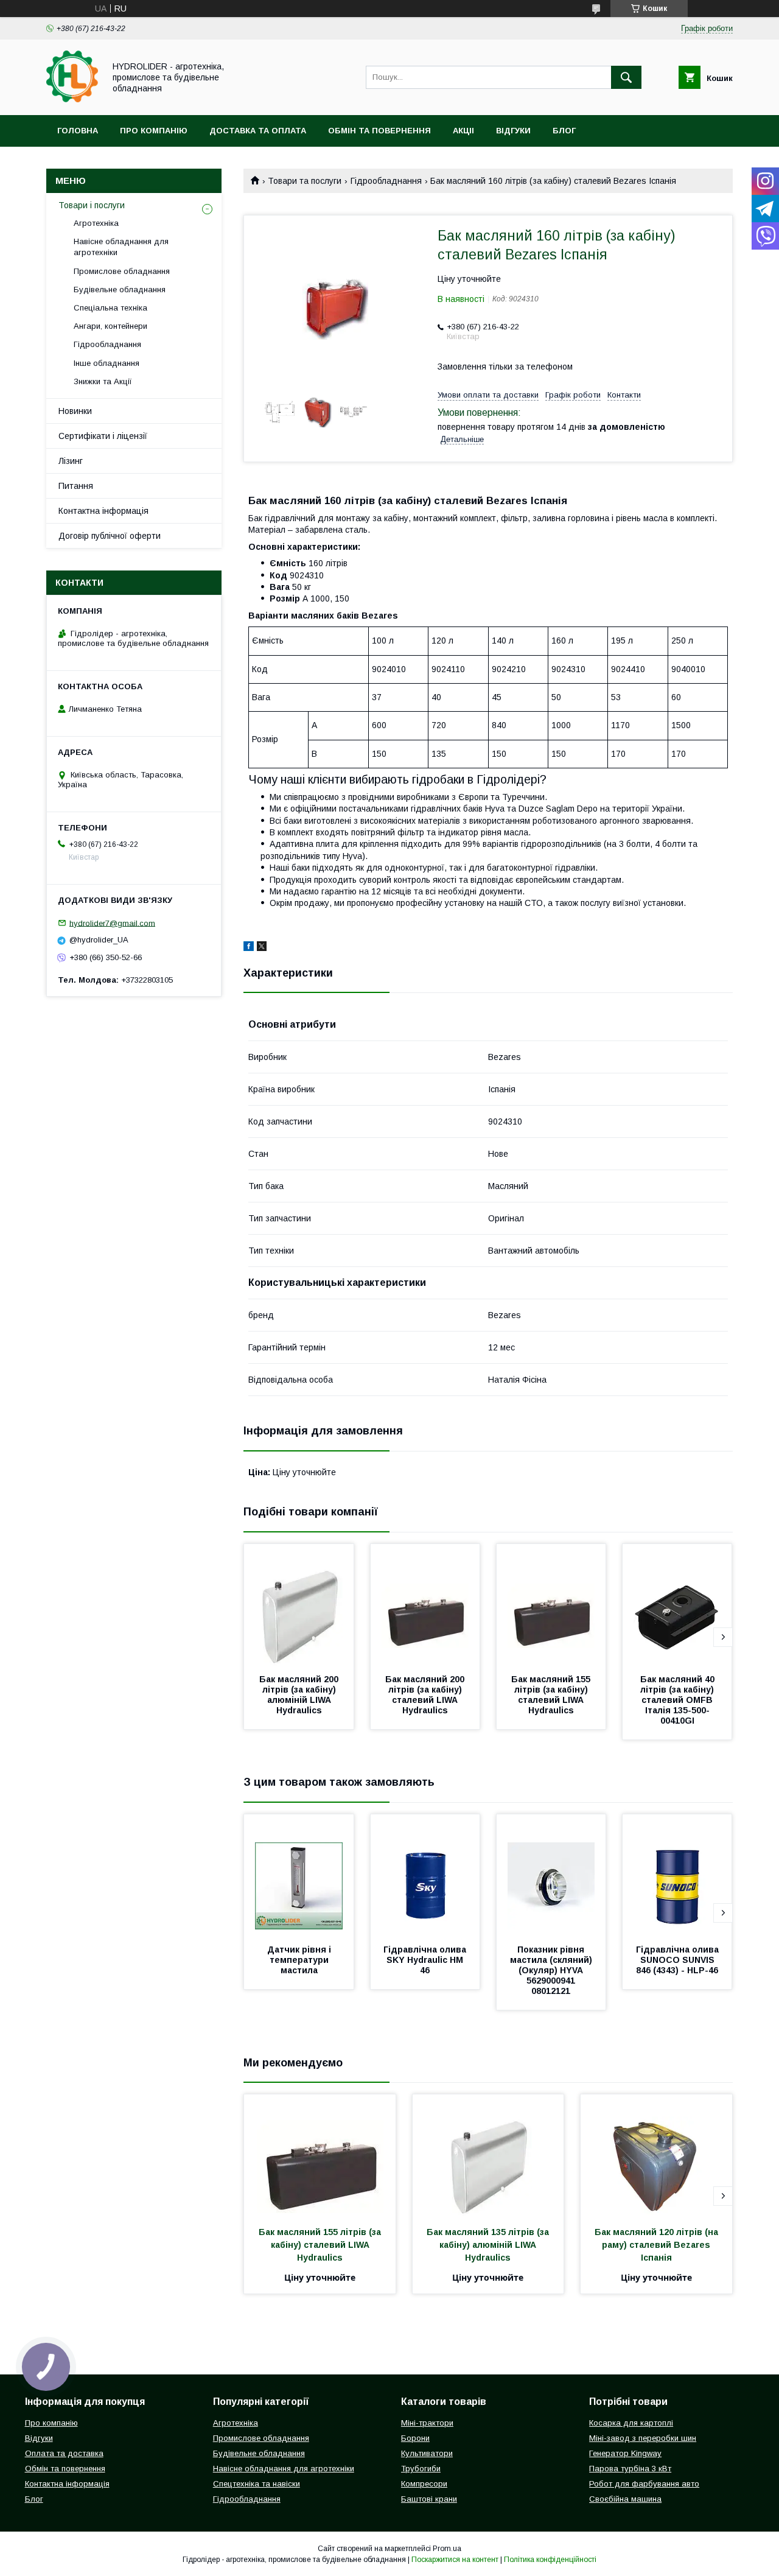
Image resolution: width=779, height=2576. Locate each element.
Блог (564, 131)
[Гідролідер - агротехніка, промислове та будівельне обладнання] (72, 99)
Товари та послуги (305, 181)
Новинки (75, 411)
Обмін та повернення (379, 131)
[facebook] (249, 948)
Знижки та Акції (103, 381)
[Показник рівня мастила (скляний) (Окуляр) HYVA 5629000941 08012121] (551, 1875)
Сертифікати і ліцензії (103, 436)
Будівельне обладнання (120, 290)
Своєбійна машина (625, 2499)
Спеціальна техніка (110, 308)
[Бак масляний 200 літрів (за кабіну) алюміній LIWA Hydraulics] (299, 1605)
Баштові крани (429, 2499)
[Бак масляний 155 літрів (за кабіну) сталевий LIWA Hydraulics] (551, 1605)
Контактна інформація (103, 511)
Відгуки (513, 131)
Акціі (463, 131)
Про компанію (154, 131)
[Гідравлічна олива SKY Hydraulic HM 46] (425, 1875)
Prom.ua (447, 2549)
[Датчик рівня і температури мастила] (299, 1875)
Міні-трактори (427, 2423)
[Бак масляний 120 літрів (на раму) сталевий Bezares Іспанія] (656, 2155)
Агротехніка (96, 223)
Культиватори (427, 2453)
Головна (78, 131)
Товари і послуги (92, 205)
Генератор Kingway (625, 2453)
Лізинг (71, 461)
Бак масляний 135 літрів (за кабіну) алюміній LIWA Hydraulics (489, 2245)
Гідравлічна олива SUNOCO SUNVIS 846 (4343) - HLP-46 (679, 1960)
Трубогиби (421, 2469)
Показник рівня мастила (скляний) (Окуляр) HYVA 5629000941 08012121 (552, 1970)
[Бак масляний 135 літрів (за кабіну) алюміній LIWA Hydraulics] (488, 2155)
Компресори (424, 2484)
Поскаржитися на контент (455, 2560)
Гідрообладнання (386, 181)
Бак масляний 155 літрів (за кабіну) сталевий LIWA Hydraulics (552, 1695)
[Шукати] (626, 77)
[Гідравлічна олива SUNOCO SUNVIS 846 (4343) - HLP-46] (677, 1875)
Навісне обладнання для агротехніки (121, 247)
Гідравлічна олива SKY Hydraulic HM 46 (426, 1960)
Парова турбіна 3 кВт (630, 2469)
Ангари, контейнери (110, 326)
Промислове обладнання (122, 271)
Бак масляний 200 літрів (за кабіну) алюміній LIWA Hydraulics (300, 1695)
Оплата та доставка (64, 2453)
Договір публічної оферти (110, 536)
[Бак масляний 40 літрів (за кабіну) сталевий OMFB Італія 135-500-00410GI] (677, 1605)
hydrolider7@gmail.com (112, 923)
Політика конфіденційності (550, 2560)
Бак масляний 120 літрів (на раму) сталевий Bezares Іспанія (658, 2245)
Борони (415, 2438)
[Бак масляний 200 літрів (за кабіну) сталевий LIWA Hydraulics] (425, 1605)
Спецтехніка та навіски (257, 2484)
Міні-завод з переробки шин (643, 2438)
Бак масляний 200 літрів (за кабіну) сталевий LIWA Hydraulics (426, 1695)
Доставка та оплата (258, 131)
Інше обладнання (107, 363)
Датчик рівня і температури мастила (300, 1960)
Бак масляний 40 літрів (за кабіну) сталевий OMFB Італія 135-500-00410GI (679, 1700)
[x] (262, 948)
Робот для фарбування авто (644, 2484)
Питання (76, 486)
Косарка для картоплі (631, 2423)
